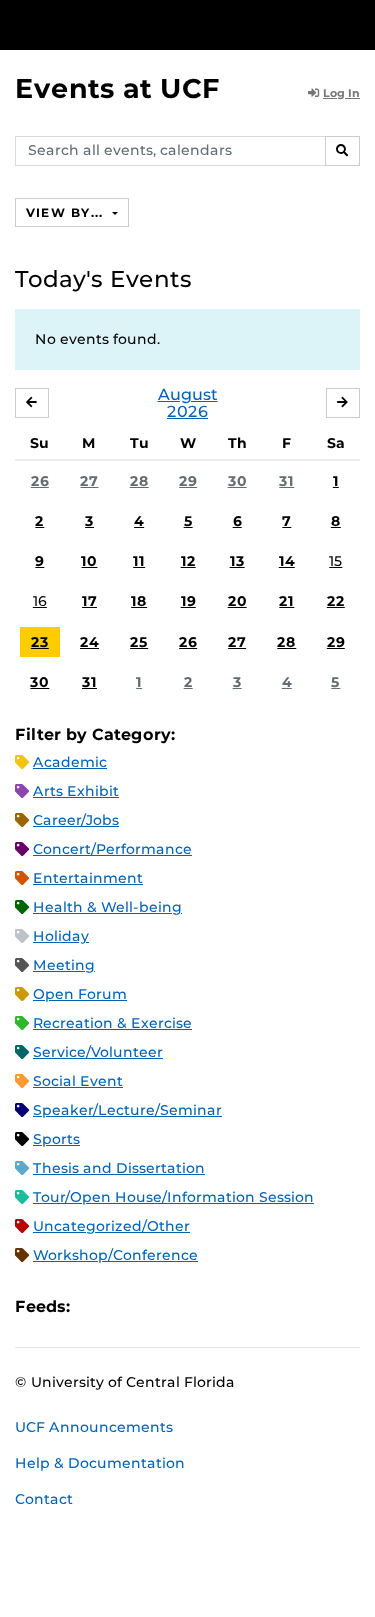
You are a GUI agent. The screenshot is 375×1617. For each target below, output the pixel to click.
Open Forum (80, 994)
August (188, 394)
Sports (56, 1139)
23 (40, 642)
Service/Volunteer (98, 1052)
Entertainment (88, 878)
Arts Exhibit (76, 791)
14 (287, 561)
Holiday (61, 936)
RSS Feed (164, 1306)
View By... (67, 212)
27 (89, 481)
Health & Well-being (107, 907)
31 (286, 481)
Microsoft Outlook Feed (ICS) (130, 1306)
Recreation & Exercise (112, 1023)
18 (139, 601)
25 (139, 642)
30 (237, 481)
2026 (187, 411)
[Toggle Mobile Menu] (355, 23)
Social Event (78, 1081)
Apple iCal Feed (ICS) (96, 1306)
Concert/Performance (112, 849)
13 (237, 561)
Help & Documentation (100, 1463)
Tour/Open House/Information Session (173, 1197)
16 (40, 601)
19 (188, 601)
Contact (44, 1499)
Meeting (64, 965)
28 (139, 481)
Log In (341, 93)
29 (188, 481)
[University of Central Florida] (152, 24)
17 (89, 601)
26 (40, 481)
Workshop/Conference (115, 1255)
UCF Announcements (94, 1427)
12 (188, 561)
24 (89, 642)
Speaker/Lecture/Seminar (127, 1110)
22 (336, 601)
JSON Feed (232, 1306)
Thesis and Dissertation (119, 1168)
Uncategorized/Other (111, 1226)
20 (237, 601)
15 (335, 561)
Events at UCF (117, 88)
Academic (70, 762)
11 (139, 561)
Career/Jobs (76, 820)
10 (89, 561)
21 (286, 601)
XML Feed (198, 1306)
